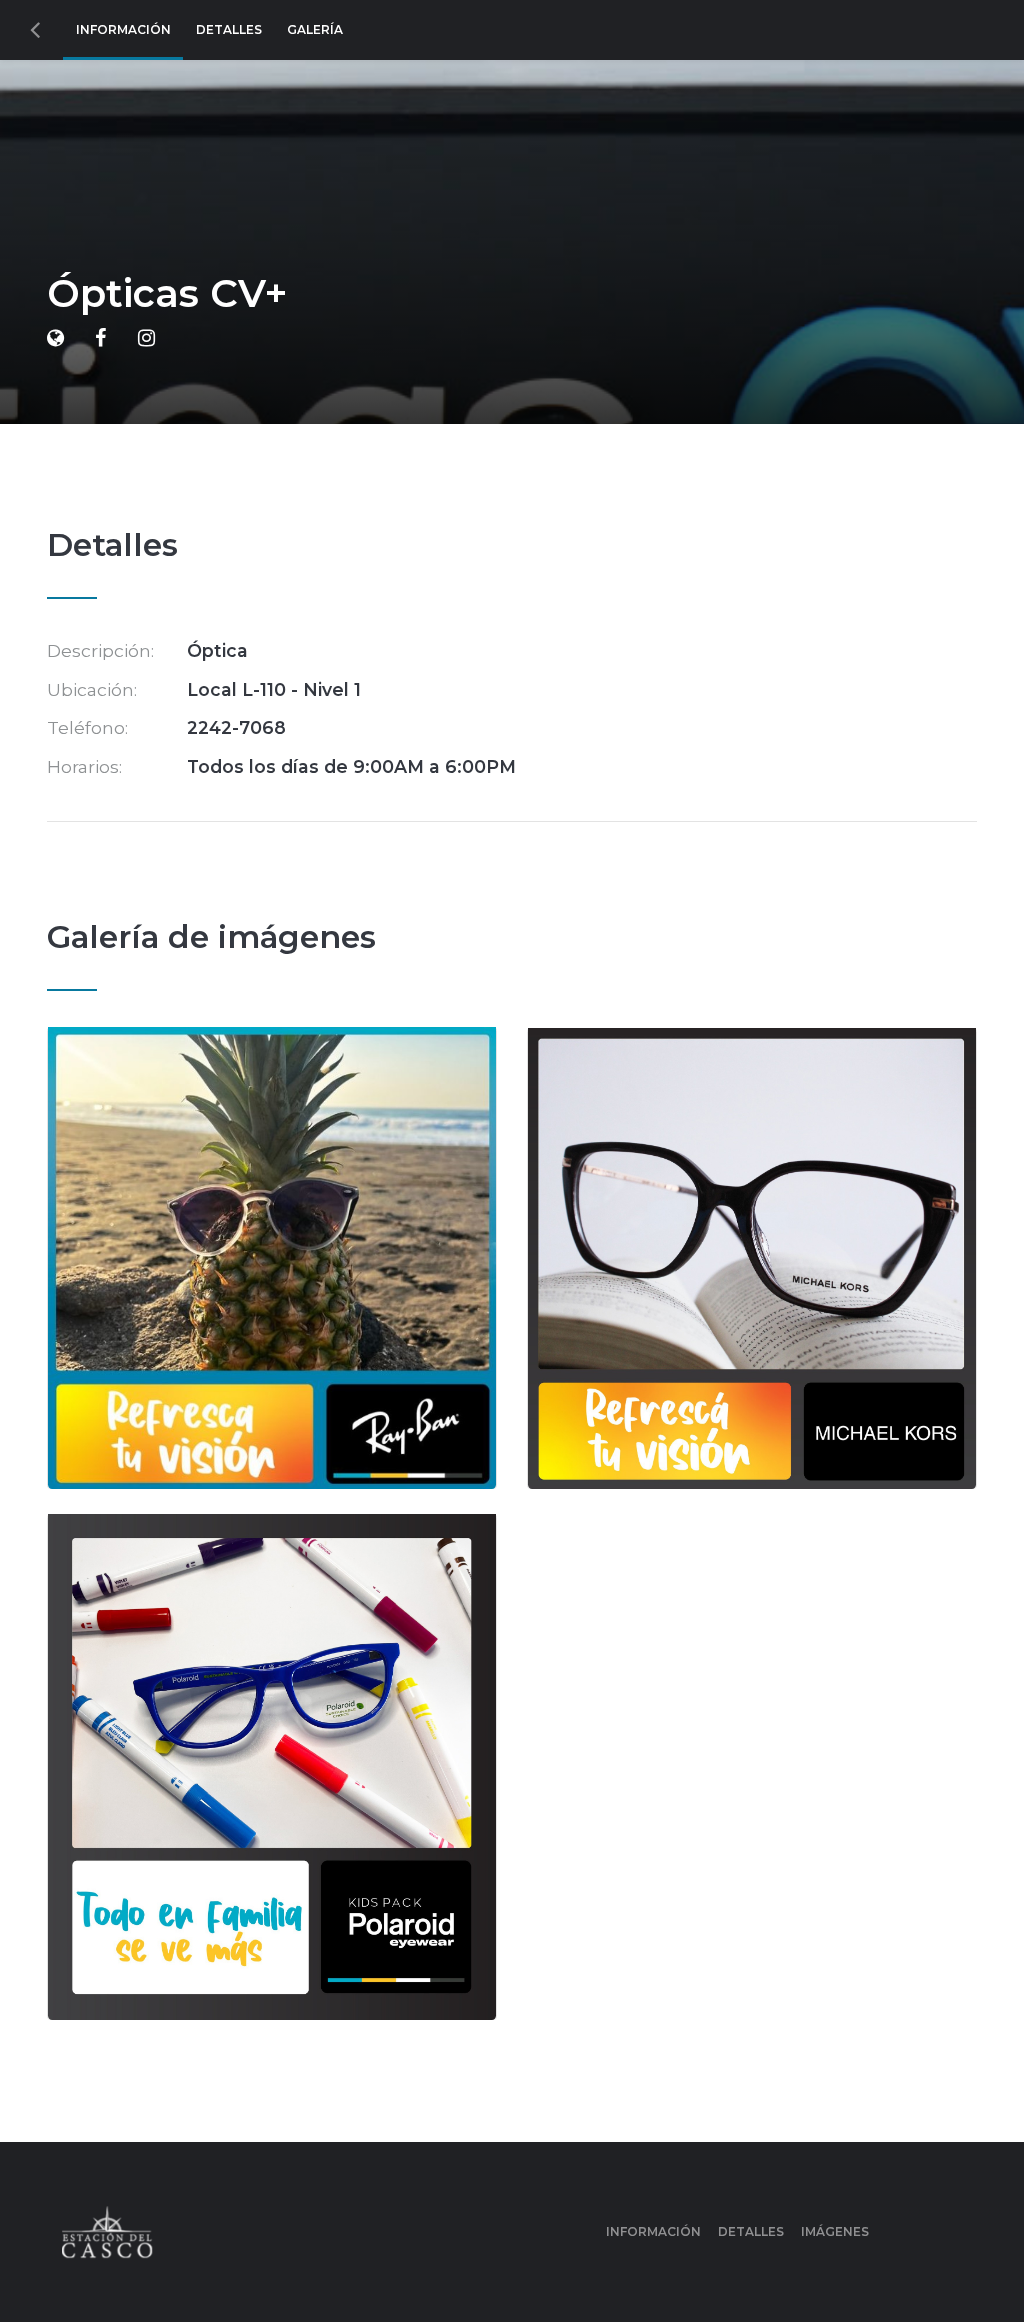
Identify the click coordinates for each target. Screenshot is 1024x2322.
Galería (315, 29)
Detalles (229, 29)
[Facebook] (100, 338)
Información (123, 29)
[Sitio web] (55, 338)
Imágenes (835, 2231)
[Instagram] (146, 338)
